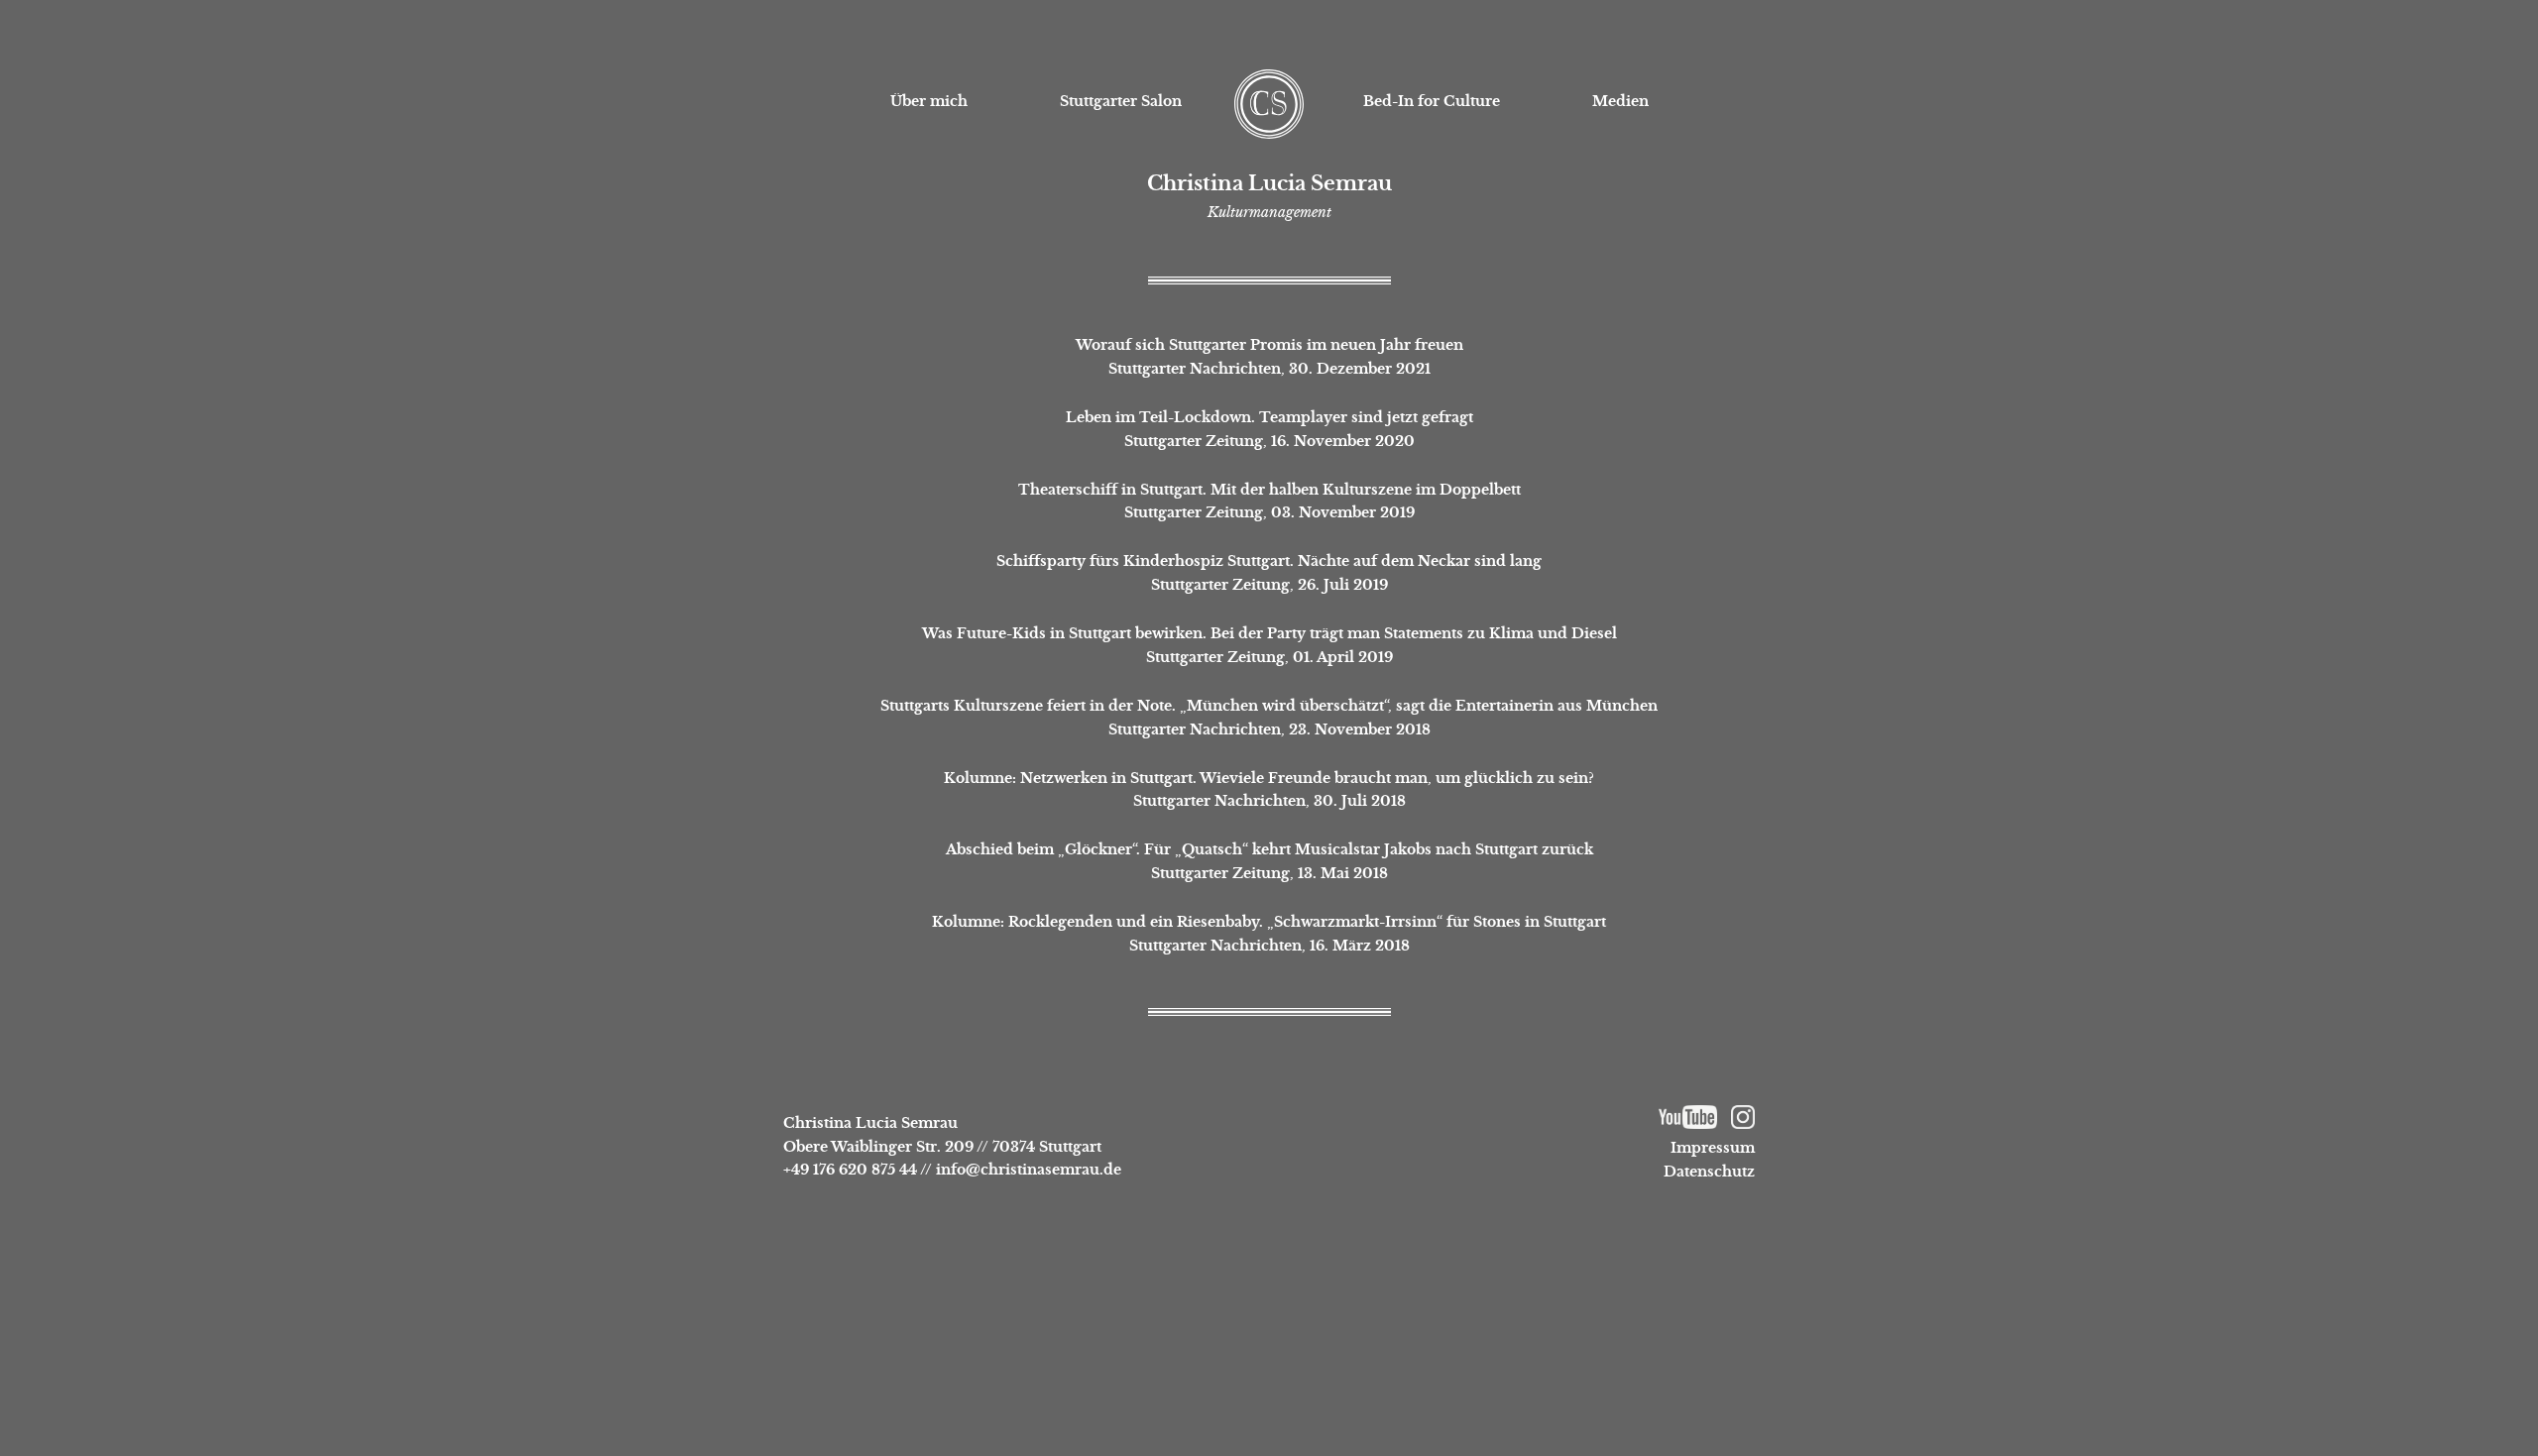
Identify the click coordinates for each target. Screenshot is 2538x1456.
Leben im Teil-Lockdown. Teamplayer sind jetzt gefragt (1269, 417)
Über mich (929, 101)
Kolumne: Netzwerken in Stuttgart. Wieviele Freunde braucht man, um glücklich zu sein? (1269, 778)
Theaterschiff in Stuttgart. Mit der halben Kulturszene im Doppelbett (1269, 490)
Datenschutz (1709, 1172)
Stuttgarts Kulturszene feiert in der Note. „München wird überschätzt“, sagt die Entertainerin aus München (1269, 706)
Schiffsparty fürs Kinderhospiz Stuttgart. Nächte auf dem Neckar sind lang (1269, 561)
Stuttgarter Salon (1121, 101)
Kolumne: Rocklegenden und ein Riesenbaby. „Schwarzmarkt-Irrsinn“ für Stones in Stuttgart (1269, 922)
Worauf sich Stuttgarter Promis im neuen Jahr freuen (1269, 345)
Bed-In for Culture (1432, 101)
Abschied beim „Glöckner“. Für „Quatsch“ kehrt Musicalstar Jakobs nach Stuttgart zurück (1269, 849)
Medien (1620, 101)
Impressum (1713, 1148)
